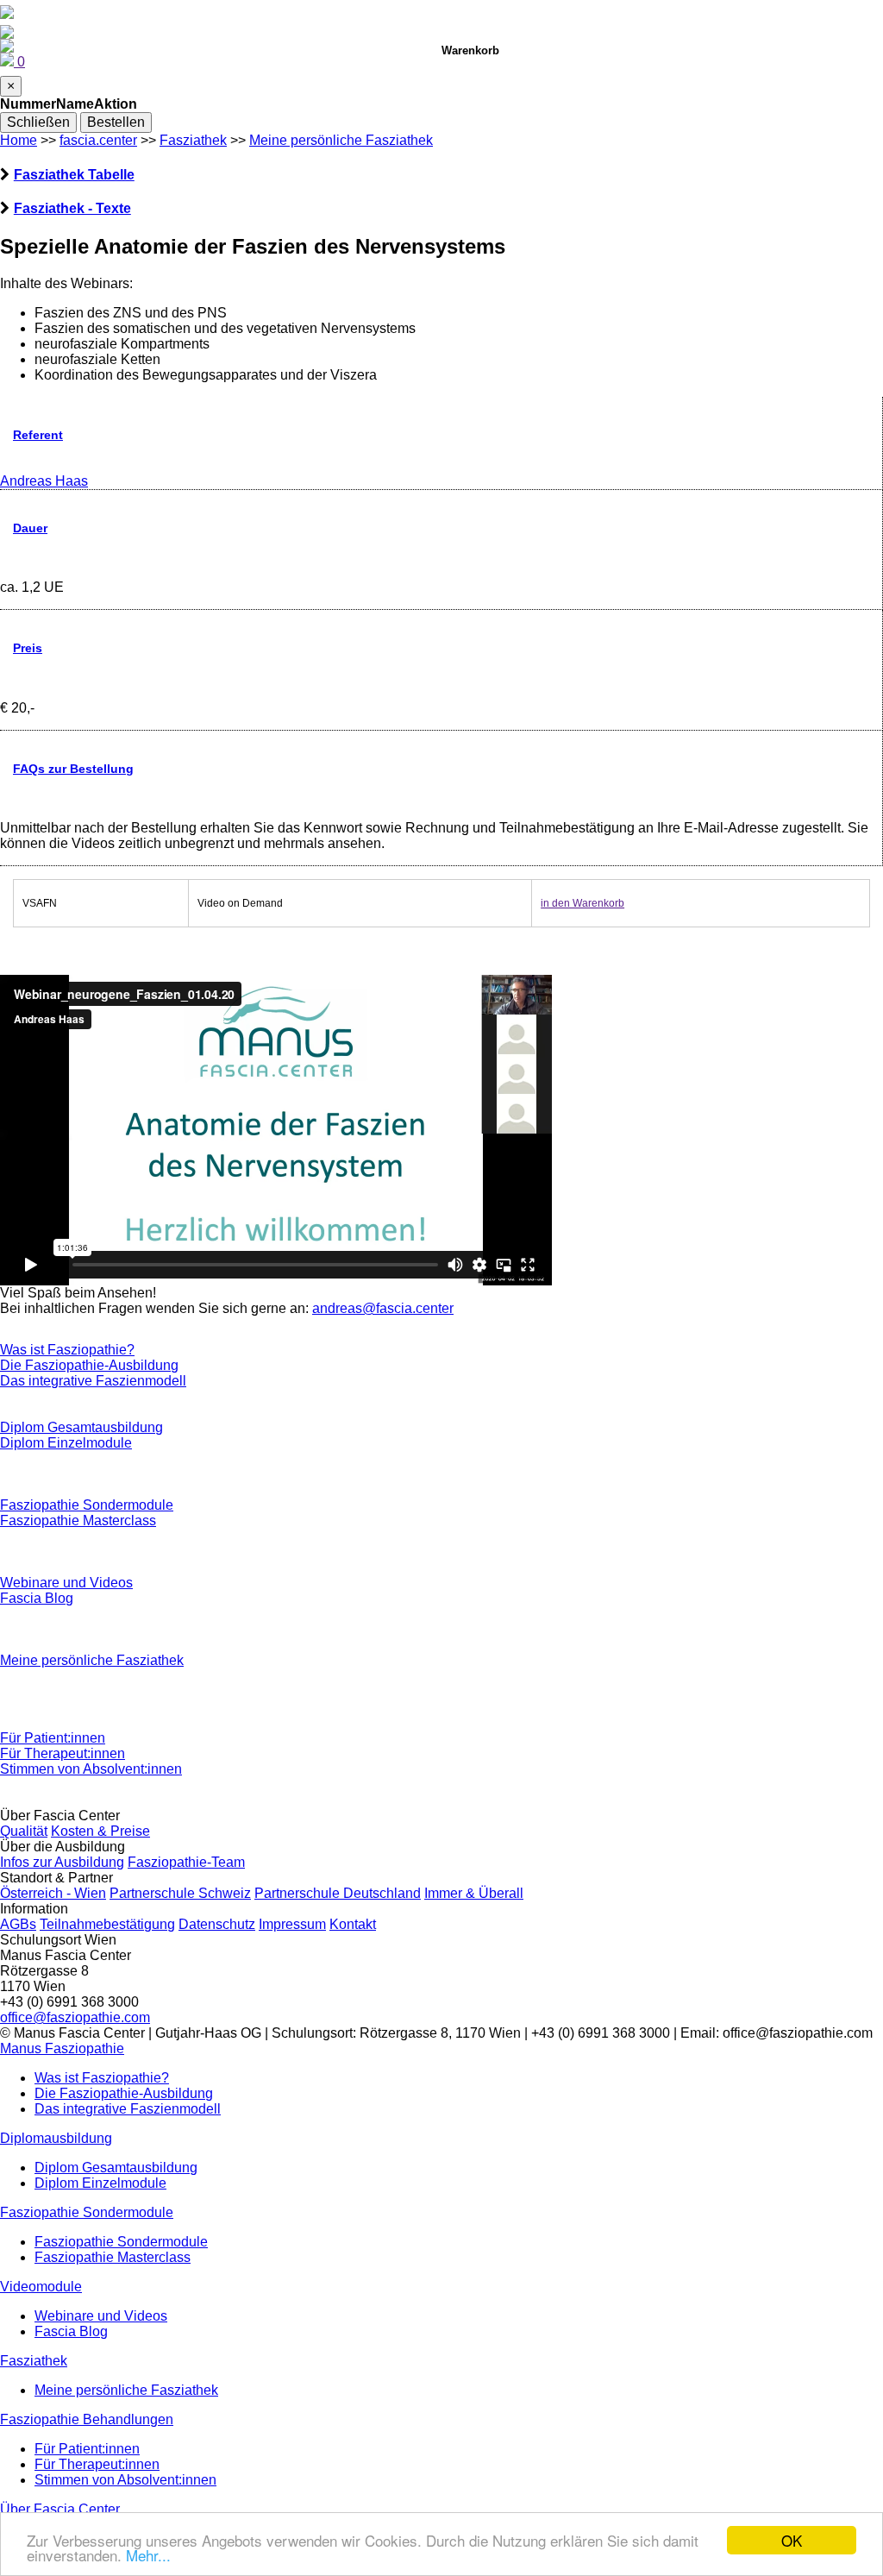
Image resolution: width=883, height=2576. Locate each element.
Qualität (24, 1831)
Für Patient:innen (53, 1738)
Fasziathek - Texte (72, 208)
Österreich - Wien (53, 1893)
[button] (62, 2048)
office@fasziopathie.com (75, 2017)
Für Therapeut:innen (63, 1753)
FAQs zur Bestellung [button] (73, 769)
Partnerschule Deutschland (338, 1893)
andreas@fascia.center (383, 1308)
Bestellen (116, 122)
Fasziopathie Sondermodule (87, 1505)
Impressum (292, 1924)
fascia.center (98, 140)
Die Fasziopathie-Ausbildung (89, 1365)
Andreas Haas (44, 481)
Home (19, 140)
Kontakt (353, 1924)
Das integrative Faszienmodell (93, 1381)
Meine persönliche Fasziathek (341, 140)
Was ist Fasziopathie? (67, 1350)
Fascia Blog (37, 1598)
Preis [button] (28, 648)
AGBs (18, 1924)
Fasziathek (193, 140)
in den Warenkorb (582, 903)
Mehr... (148, 2555)
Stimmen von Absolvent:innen (91, 1769)
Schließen (38, 122)
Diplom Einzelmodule (66, 1443)
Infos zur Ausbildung (62, 1862)
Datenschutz (217, 1924)
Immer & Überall (474, 1893)
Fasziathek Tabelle (74, 175)
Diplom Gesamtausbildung (81, 1427)
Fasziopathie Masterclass (78, 1520)
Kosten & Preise (100, 1831)
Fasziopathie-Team (186, 1862)
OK (792, 2540)
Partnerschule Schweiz (180, 1893)
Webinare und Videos (66, 1583)
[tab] (441, 175)
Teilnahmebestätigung (107, 1924)
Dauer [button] (30, 528)
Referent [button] (38, 435)
